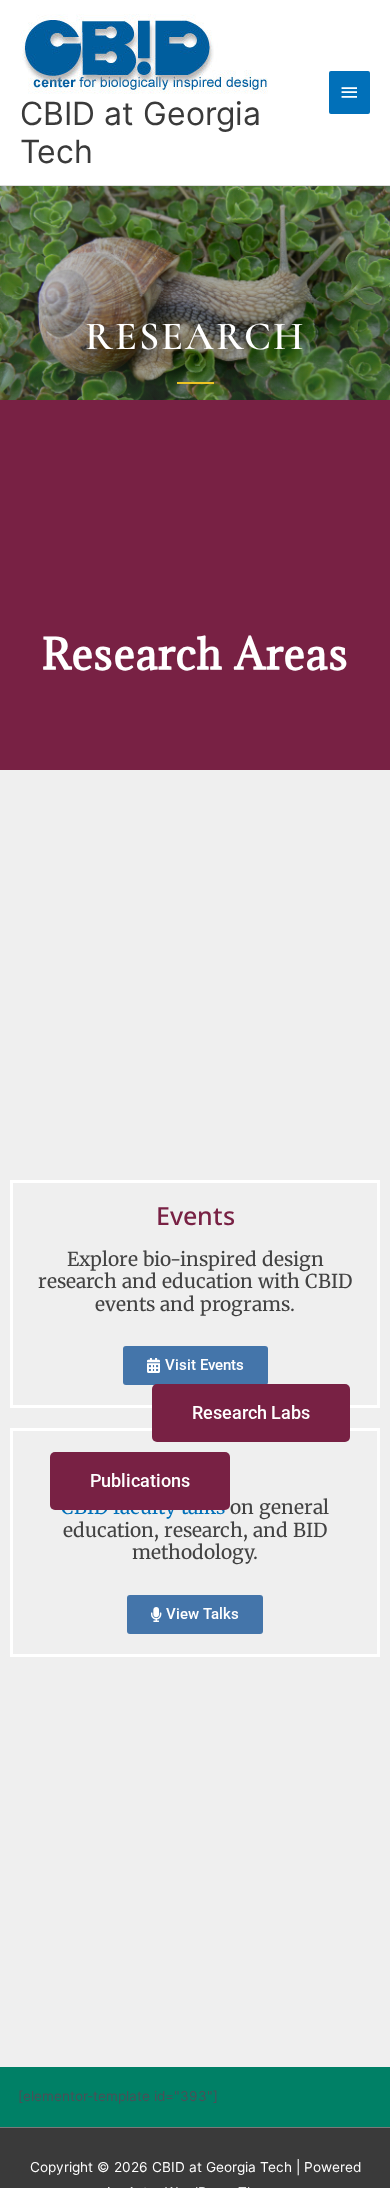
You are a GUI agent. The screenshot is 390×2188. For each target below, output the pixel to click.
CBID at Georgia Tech (140, 132)
